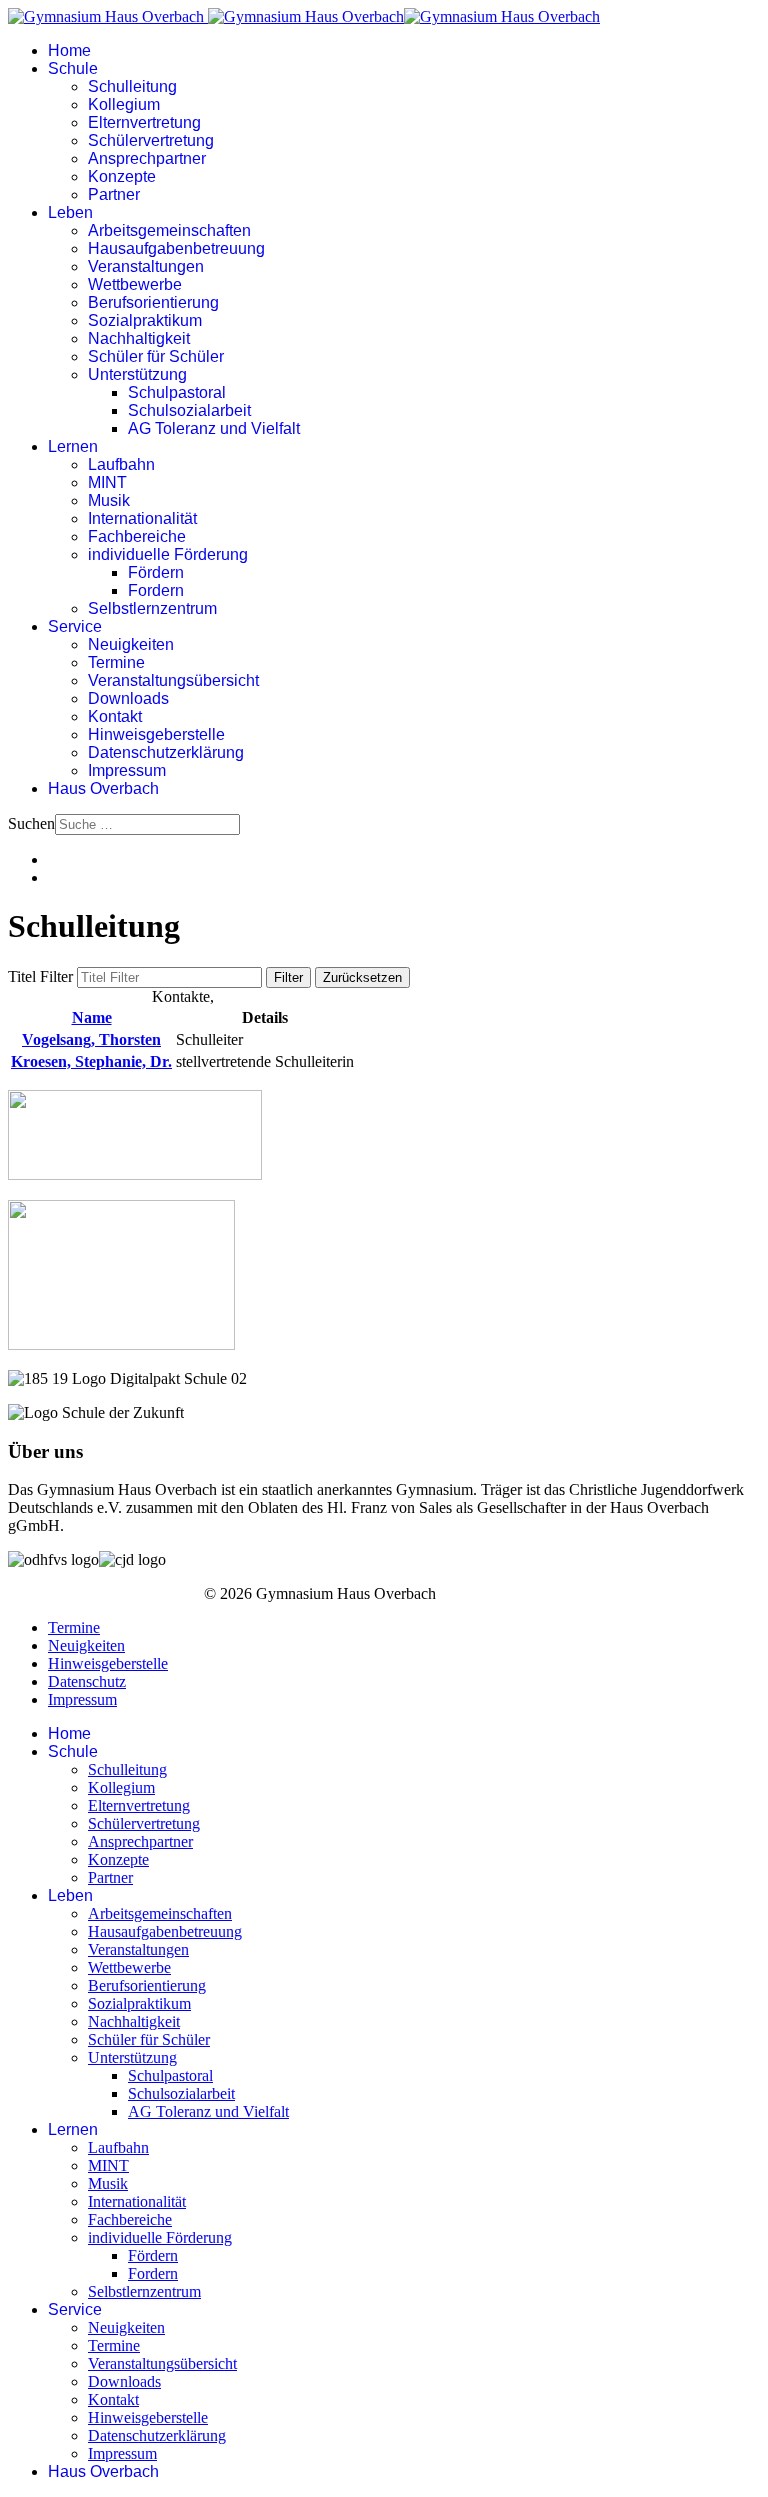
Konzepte (122, 176)
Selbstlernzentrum (152, 608)
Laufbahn (121, 464)
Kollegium (124, 104)
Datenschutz (87, 1681)
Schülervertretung (151, 140)
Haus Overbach (103, 788)
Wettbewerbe (135, 284)
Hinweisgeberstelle (156, 734)
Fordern (156, 590)
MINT (107, 482)
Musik (109, 500)
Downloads (128, 698)
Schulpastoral (177, 392)
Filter (288, 977)
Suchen (31, 823)
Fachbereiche (137, 536)
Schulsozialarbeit (189, 410)
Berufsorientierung (153, 302)
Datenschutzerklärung (166, 752)
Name (92, 1017)
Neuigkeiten (131, 644)
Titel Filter (42, 976)
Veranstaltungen (146, 266)
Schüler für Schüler (156, 356)
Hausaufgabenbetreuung (176, 248)
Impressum (127, 770)
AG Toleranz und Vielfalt (214, 428)
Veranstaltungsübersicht (173, 680)
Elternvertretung (144, 122)
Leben (70, 212)
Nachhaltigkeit (139, 338)
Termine (116, 662)
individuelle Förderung (168, 554)
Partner (114, 194)
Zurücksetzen (362, 977)
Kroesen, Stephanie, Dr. (91, 1061)
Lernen (73, 446)
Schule (73, 68)
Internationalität (142, 518)
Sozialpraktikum (145, 320)
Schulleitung (132, 86)
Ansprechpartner (147, 158)
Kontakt (115, 716)
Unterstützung (137, 374)
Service (75, 626)
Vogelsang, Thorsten (91, 1039)
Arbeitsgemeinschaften (169, 230)
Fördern (156, 572)
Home (69, 50)
